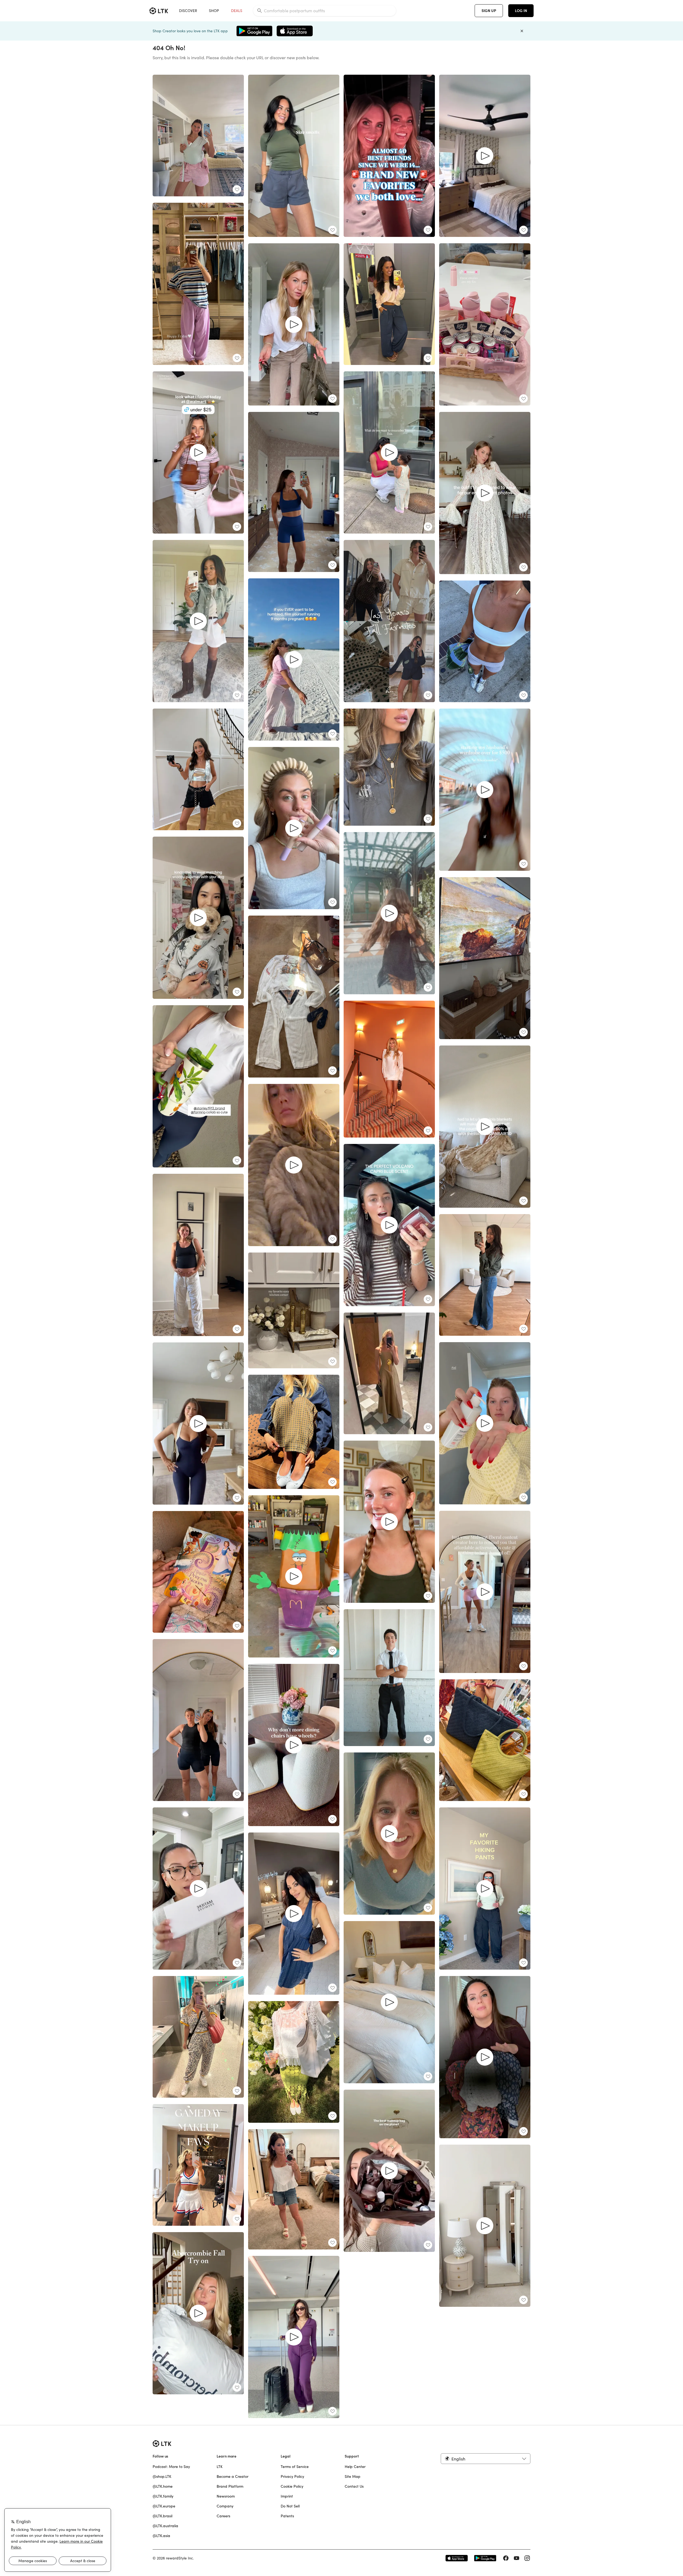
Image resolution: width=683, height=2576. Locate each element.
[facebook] (506, 2558)
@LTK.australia (165, 2526)
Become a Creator (233, 2476)
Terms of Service (295, 2467)
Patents (287, 2516)
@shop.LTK (162, 2476)
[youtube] (517, 2558)
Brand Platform (230, 2486)
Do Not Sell (290, 2506)
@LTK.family (163, 2496)
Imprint (287, 2496)
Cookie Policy (292, 2486)
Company (225, 2506)
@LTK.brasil (162, 2516)
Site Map (353, 2476)
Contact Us (354, 2486)
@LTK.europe (164, 2506)
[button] (486, 2459)
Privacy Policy (292, 2476)
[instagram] (527, 2558)
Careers (223, 2516)
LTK (220, 2467)
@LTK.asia (161, 2536)
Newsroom (226, 2496)
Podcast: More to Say (171, 2467)
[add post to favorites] (237, 189)
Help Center (355, 2467)
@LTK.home (163, 2486)
